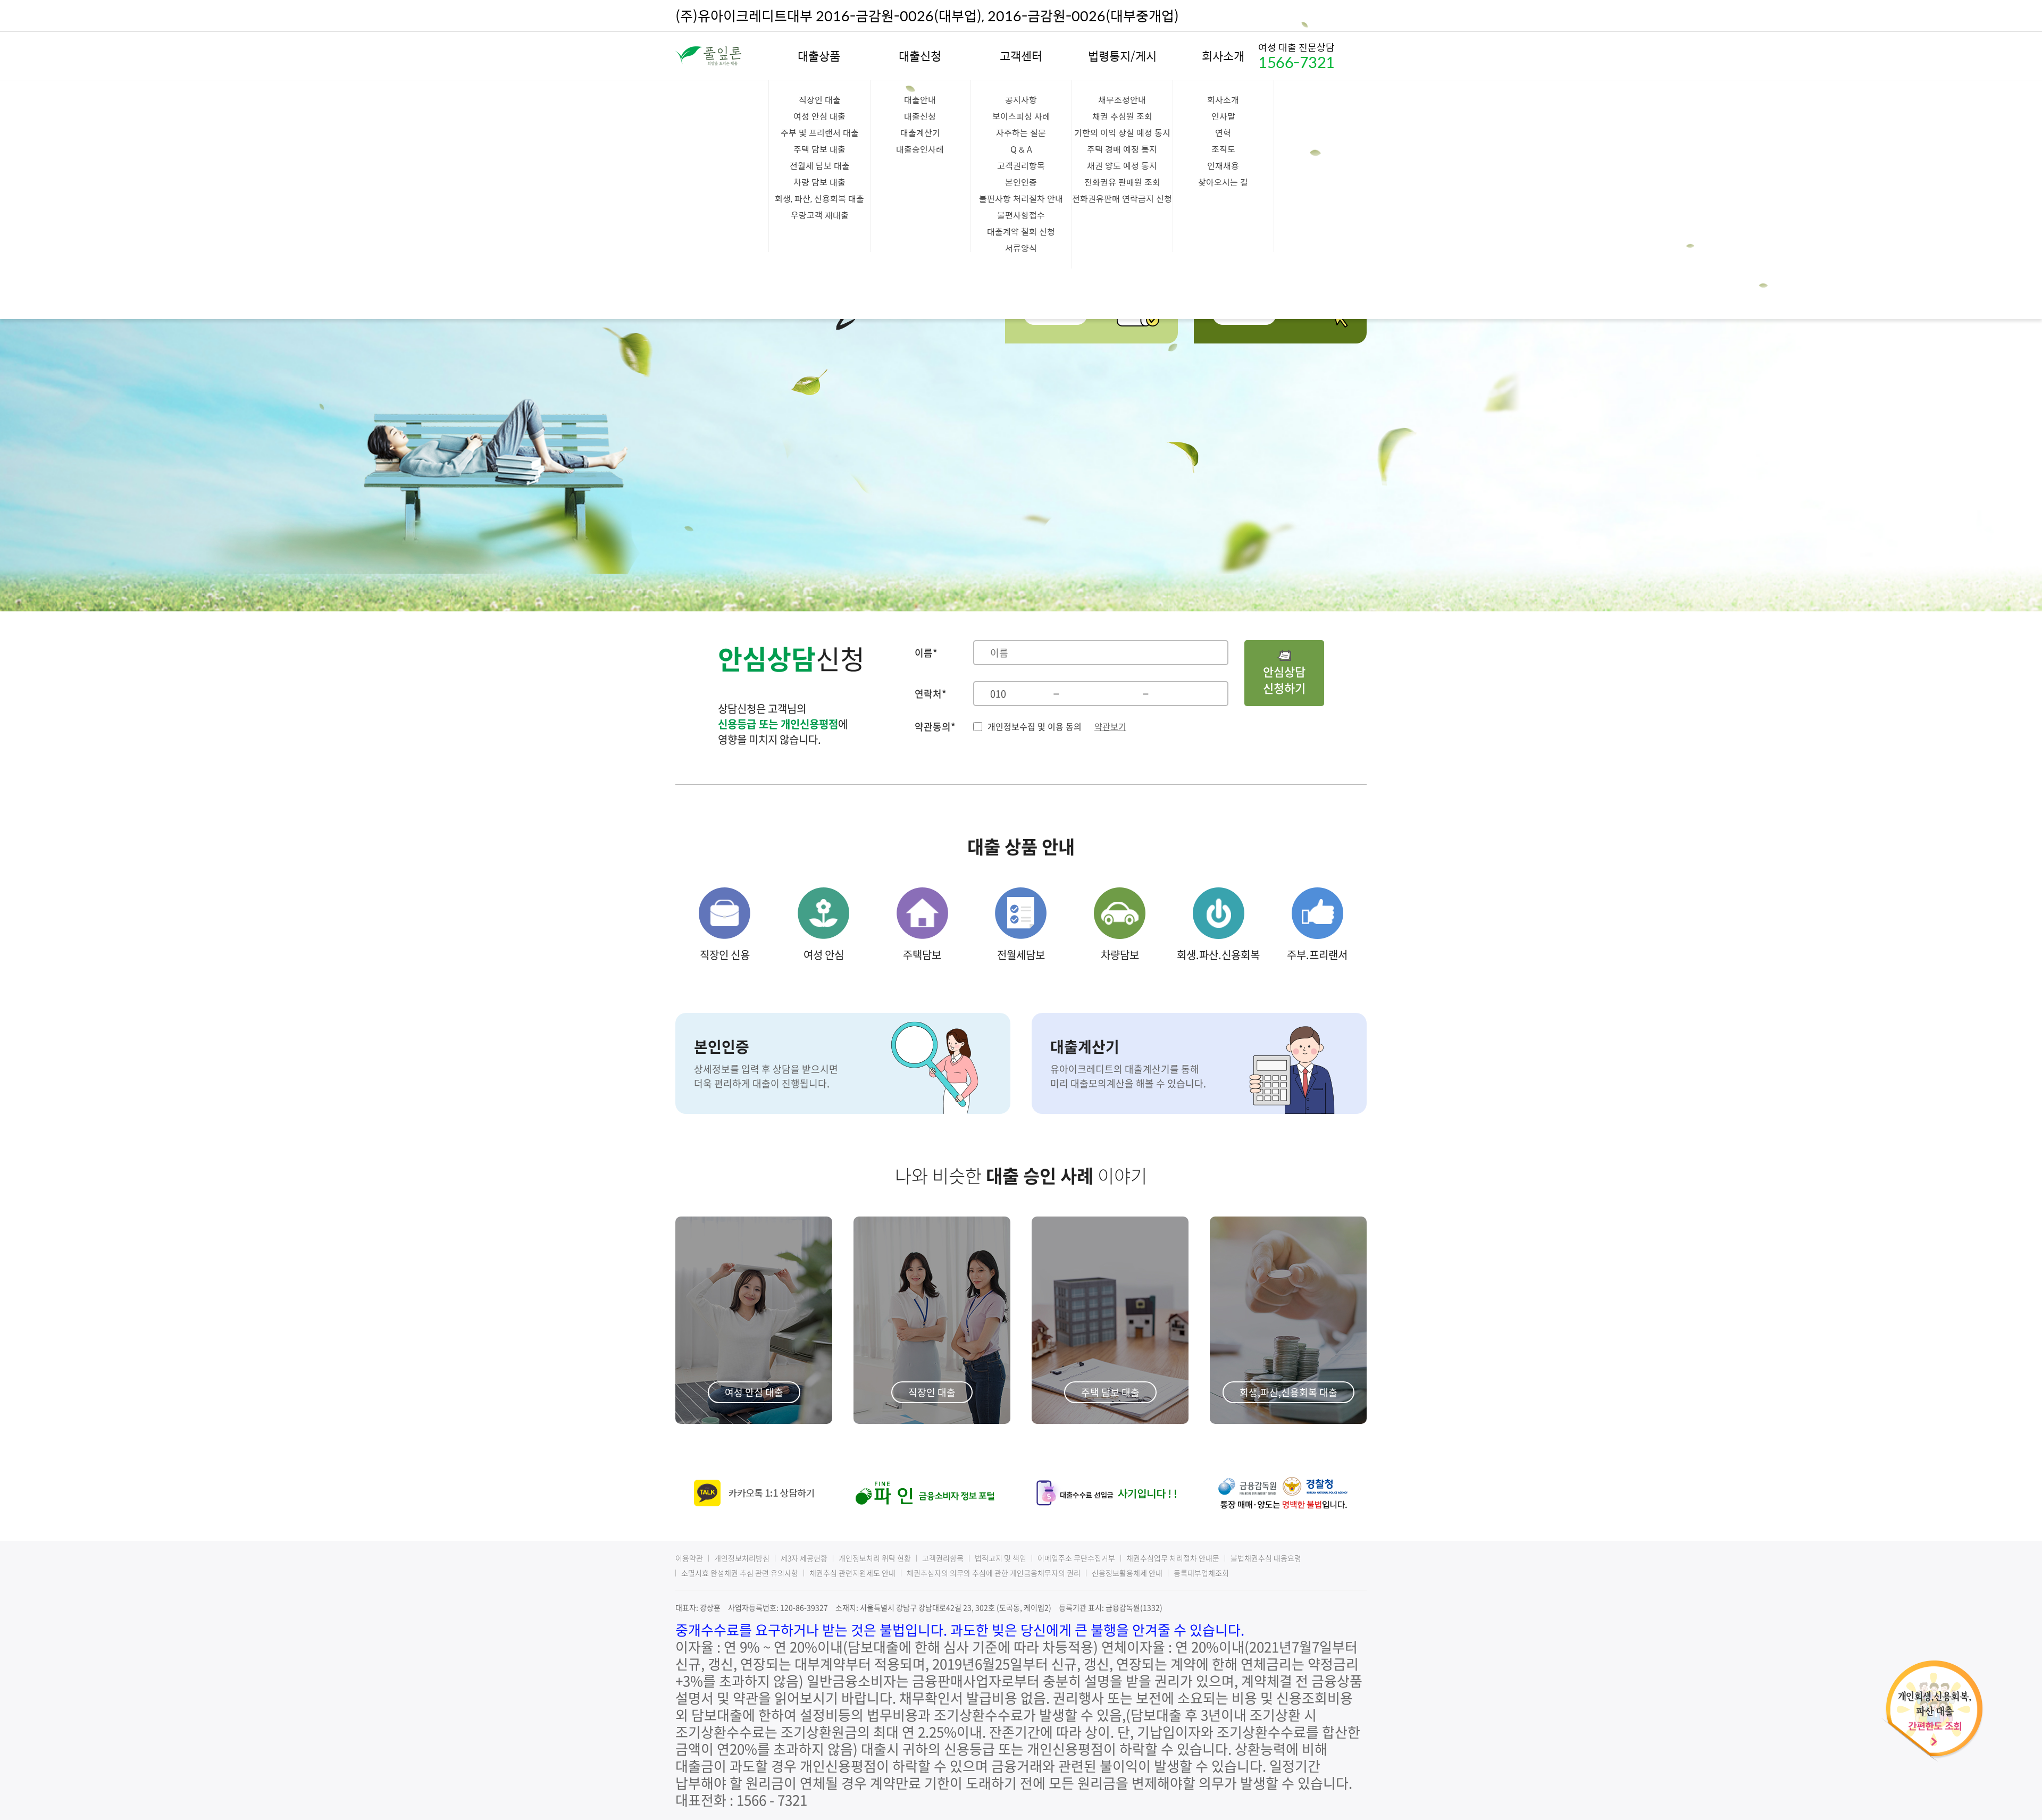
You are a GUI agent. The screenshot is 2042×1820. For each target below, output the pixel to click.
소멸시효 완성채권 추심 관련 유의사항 (740, 1573)
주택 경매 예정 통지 (1122, 149)
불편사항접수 (1021, 215)
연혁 (1223, 133)
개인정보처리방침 (742, 1558)
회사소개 (1223, 56)
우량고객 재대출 (820, 215)
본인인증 (1021, 182)
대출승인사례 (920, 149)
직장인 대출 (820, 100)
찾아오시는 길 (1223, 182)
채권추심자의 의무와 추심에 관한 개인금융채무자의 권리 (994, 1573)
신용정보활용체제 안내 (1127, 1573)
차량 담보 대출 (819, 182)
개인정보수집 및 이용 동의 (1035, 726)
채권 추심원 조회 (1122, 116)
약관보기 (1110, 726)
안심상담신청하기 (1284, 680)
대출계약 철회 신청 (1021, 232)
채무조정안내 (1122, 100)
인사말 (1223, 116)
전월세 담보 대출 (820, 166)
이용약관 (689, 1558)
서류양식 (1021, 248)
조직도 (1223, 149)
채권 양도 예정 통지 (1122, 166)
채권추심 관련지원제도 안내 (852, 1573)
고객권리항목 (1021, 166)
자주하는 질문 (1021, 133)
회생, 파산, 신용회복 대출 (819, 199)
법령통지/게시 (1122, 56)
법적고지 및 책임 (1001, 1558)
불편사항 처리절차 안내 (1021, 199)
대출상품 (819, 56)
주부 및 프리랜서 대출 (820, 133)
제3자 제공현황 (804, 1558)
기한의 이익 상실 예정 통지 (1122, 133)
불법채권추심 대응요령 (1266, 1558)
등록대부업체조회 (1201, 1573)
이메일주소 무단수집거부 (1076, 1558)
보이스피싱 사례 (1021, 116)
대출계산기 (920, 133)
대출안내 (920, 100)
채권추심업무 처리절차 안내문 (1173, 1558)
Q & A (1021, 149)
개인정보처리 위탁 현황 (875, 1558)
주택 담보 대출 (819, 149)
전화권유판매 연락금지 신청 (1122, 199)
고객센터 (1021, 56)
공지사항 (1021, 100)
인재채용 (1223, 166)
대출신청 (920, 56)
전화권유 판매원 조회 (1122, 182)
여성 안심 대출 (819, 116)
